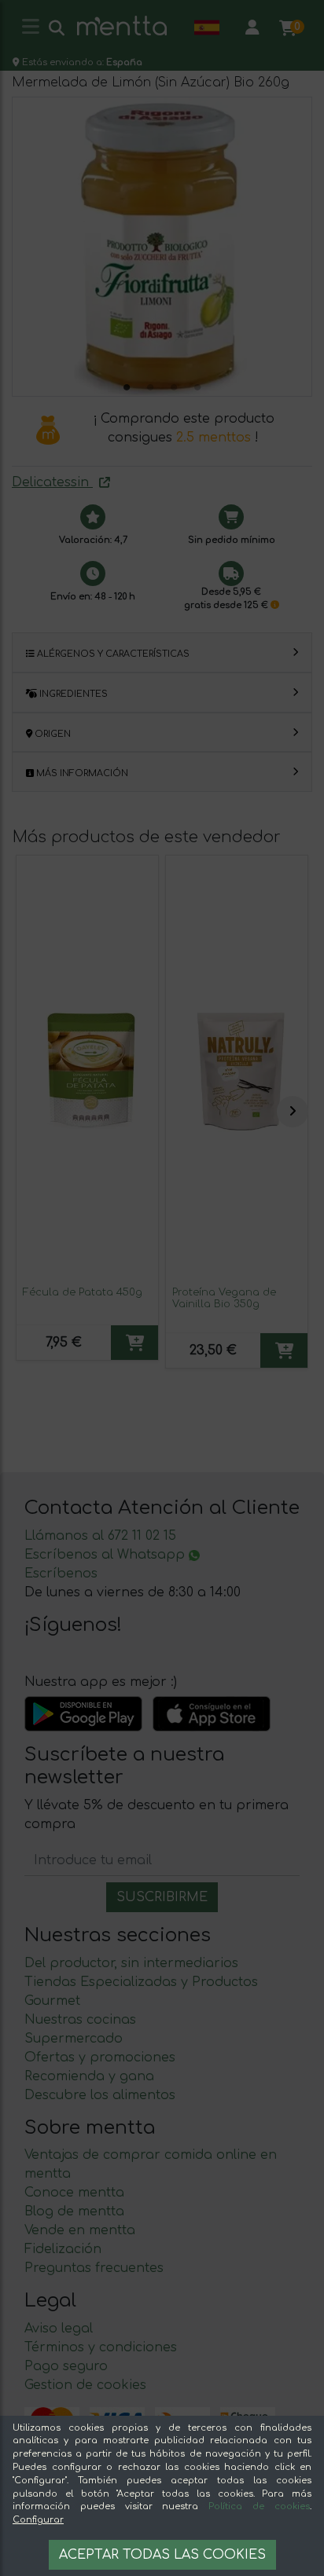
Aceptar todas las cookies (162, 2555)
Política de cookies (259, 2506)
